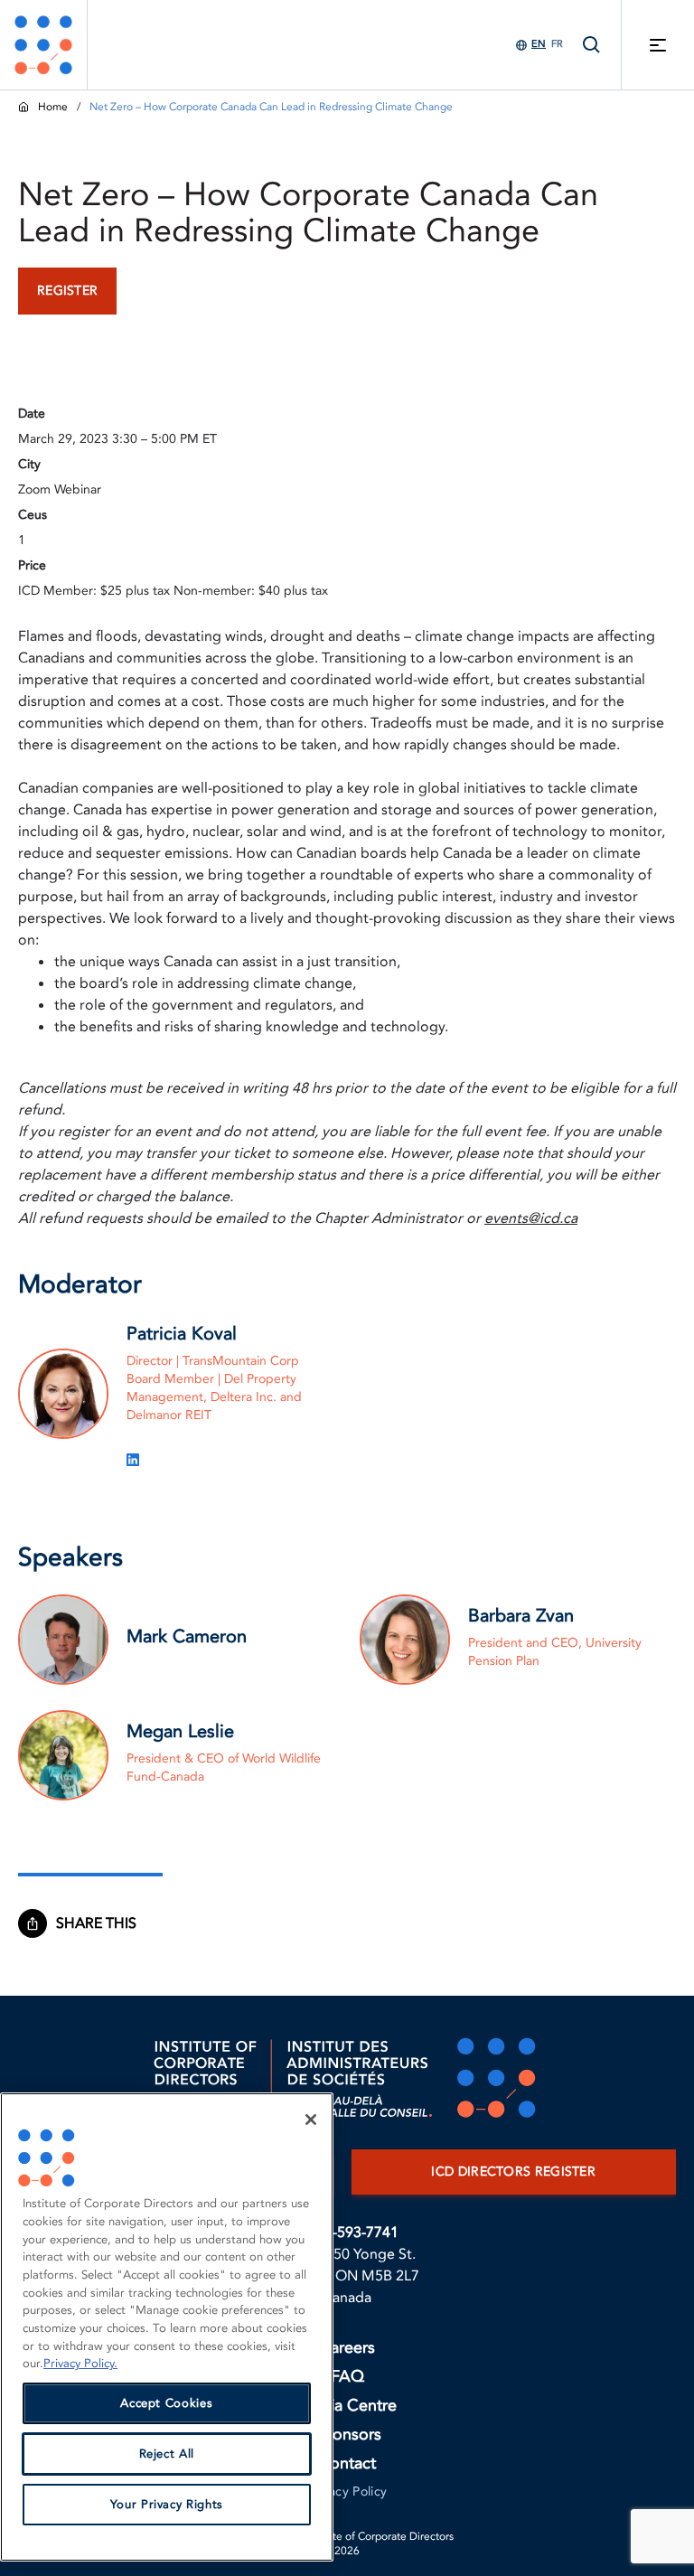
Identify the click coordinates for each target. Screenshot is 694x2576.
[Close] (311, 2120)
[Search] (592, 45)
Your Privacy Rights (167, 2505)
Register (67, 291)
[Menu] (658, 45)
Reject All (167, 2454)
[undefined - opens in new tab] (133, 1460)
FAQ (347, 2377)
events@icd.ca (531, 1218)
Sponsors (347, 2435)
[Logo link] (43, 45)
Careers (347, 2348)
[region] (167, 2327)
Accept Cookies (166, 2403)
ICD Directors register (513, 2172)
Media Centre (347, 2406)
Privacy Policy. (80, 2364)
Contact (347, 2463)
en (539, 44)
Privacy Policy (347, 2491)
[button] (105, 1923)
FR (557, 44)
